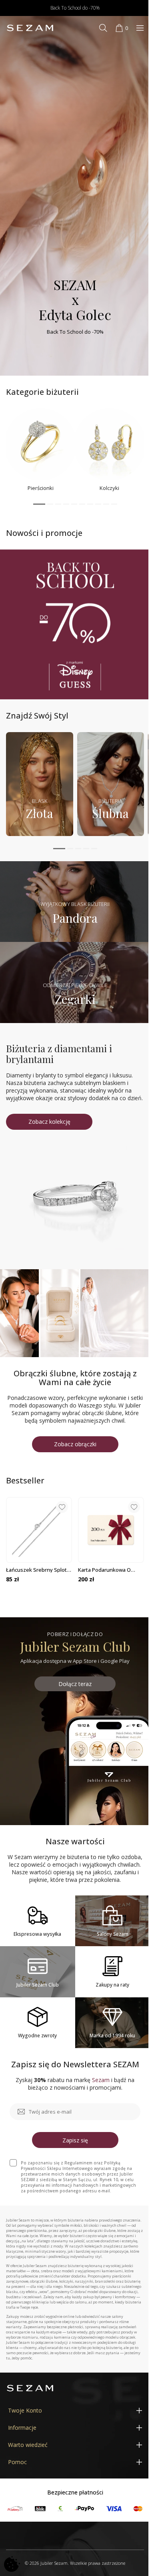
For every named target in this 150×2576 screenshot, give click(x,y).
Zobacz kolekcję (49, 1122)
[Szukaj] (103, 28)
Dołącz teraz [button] (75, 1684)
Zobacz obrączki (75, 1444)
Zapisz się (75, 2140)
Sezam (101, 2080)
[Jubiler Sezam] (30, 28)
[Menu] (140, 28)
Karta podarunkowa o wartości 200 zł (104, 1570)
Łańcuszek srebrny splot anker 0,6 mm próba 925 (36, 1570)
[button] (39, 504)
